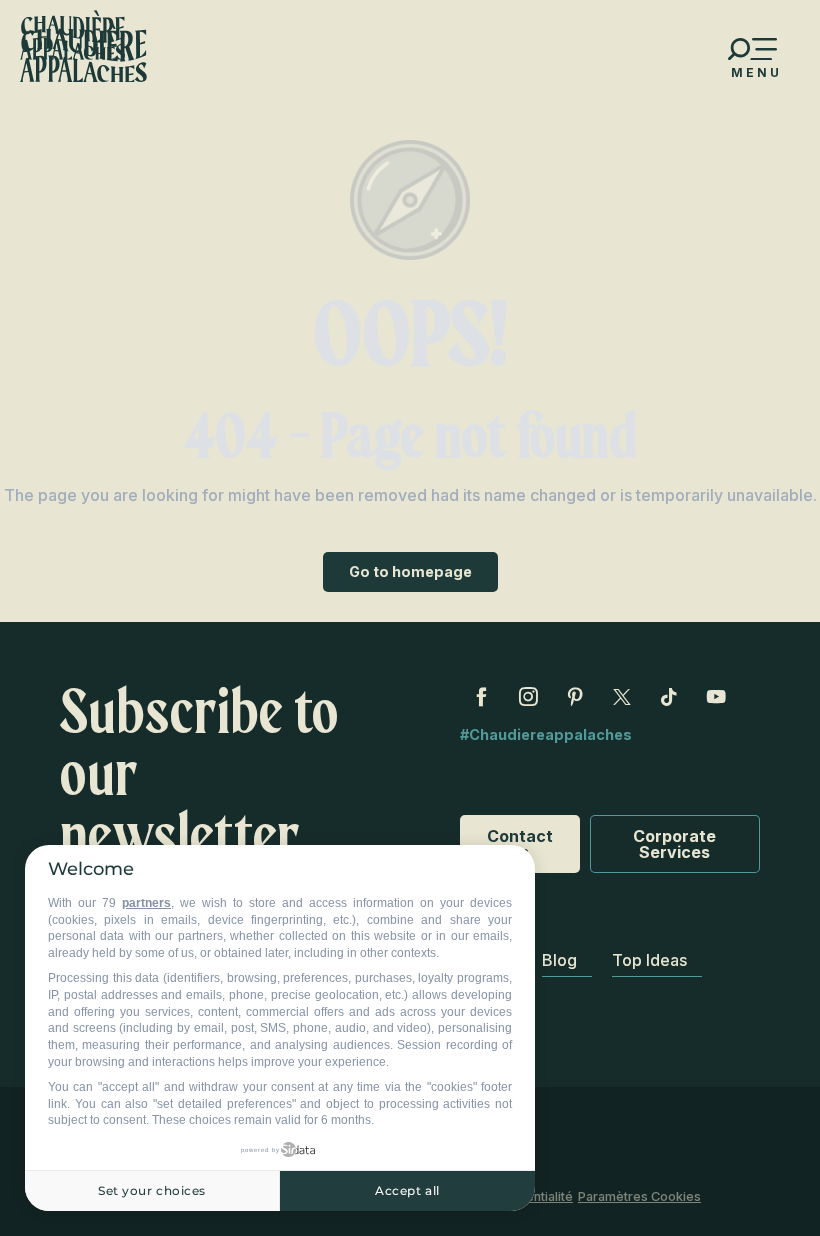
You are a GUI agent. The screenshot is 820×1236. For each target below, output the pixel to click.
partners (146, 903)
